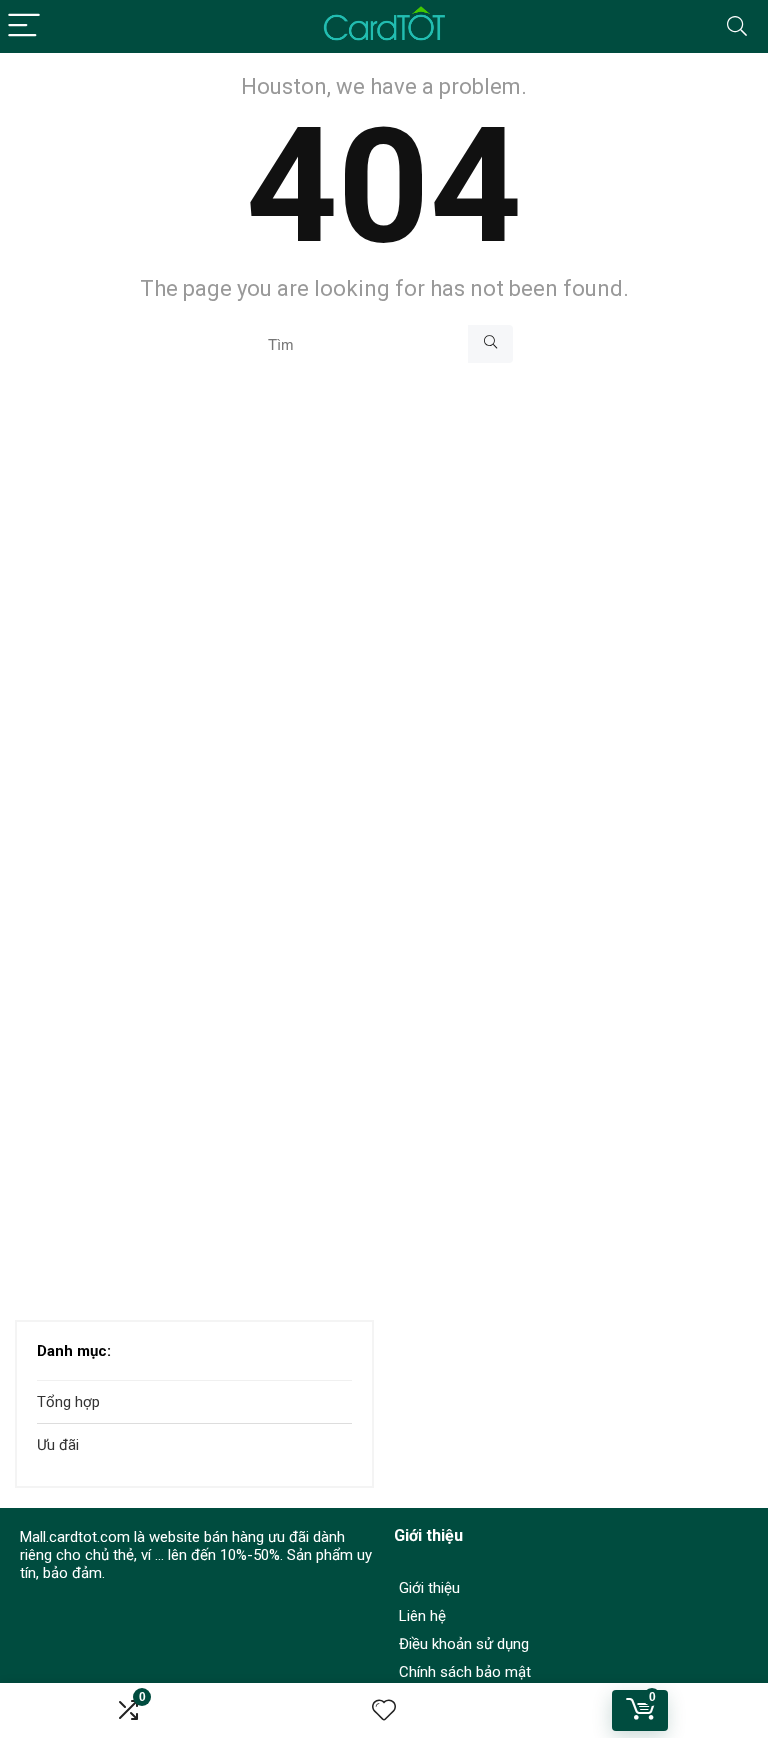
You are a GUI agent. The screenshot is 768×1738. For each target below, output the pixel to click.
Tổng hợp (68, 1402)
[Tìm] (490, 344)
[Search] (737, 26)
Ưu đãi (58, 1445)
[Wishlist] (384, 1711)
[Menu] (24, 26)
